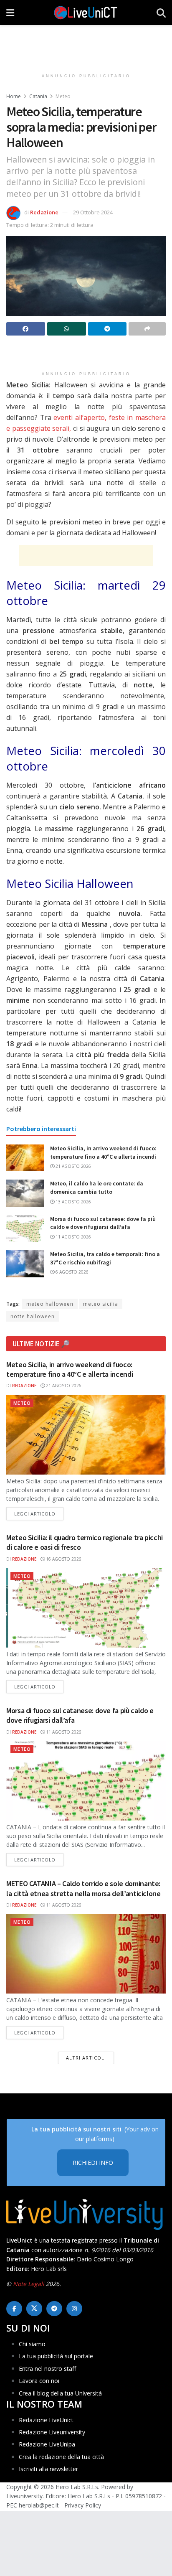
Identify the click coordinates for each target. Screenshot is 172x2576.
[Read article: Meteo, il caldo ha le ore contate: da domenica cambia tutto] (25, 1193)
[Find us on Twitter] (34, 2309)
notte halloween (33, 1316)
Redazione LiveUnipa (47, 2444)
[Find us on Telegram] (54, 2309)
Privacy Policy (83, 2505)
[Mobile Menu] (10, 13)
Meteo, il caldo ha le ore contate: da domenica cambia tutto (97, 1188)
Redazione (44, 212)
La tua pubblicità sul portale (56, 2356)
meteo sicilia (101, 1304)
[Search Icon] (161, 13)
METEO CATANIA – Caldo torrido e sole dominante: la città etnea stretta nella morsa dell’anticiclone (83, 1888)
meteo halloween (50, 1304)
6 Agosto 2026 (71, 1272)
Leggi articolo (39, 1513)
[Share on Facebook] (26, 329)
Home (14, 96)
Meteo (63, 96)
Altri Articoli (86, 2058)
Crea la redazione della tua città (61, 2457)
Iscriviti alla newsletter (48, 2469)
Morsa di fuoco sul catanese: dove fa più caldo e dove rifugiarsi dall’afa (103, 1223)
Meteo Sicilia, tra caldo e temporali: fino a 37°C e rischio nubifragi (105, 1258)
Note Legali (29, 2284)
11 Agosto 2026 (73, 1237)
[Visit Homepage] (86, 13)
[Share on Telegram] (107, 329)
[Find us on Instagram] (74, 2309)
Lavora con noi (39, 2381)
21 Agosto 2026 (73, 1166)
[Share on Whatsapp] (67, 329)
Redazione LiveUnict (46, 2420)
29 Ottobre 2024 (93, 212)
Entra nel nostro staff (47, 2369)
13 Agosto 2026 (73, 1202)
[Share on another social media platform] (147, 329)
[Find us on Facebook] (14, 2309)
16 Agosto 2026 (63, 1559)
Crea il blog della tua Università (60, 2393)
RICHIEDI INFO (93, 2163)
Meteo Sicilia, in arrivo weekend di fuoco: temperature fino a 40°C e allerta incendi (103, 1152)
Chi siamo (32, 2344)
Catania (38, 96)
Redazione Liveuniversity (52, 2432)
